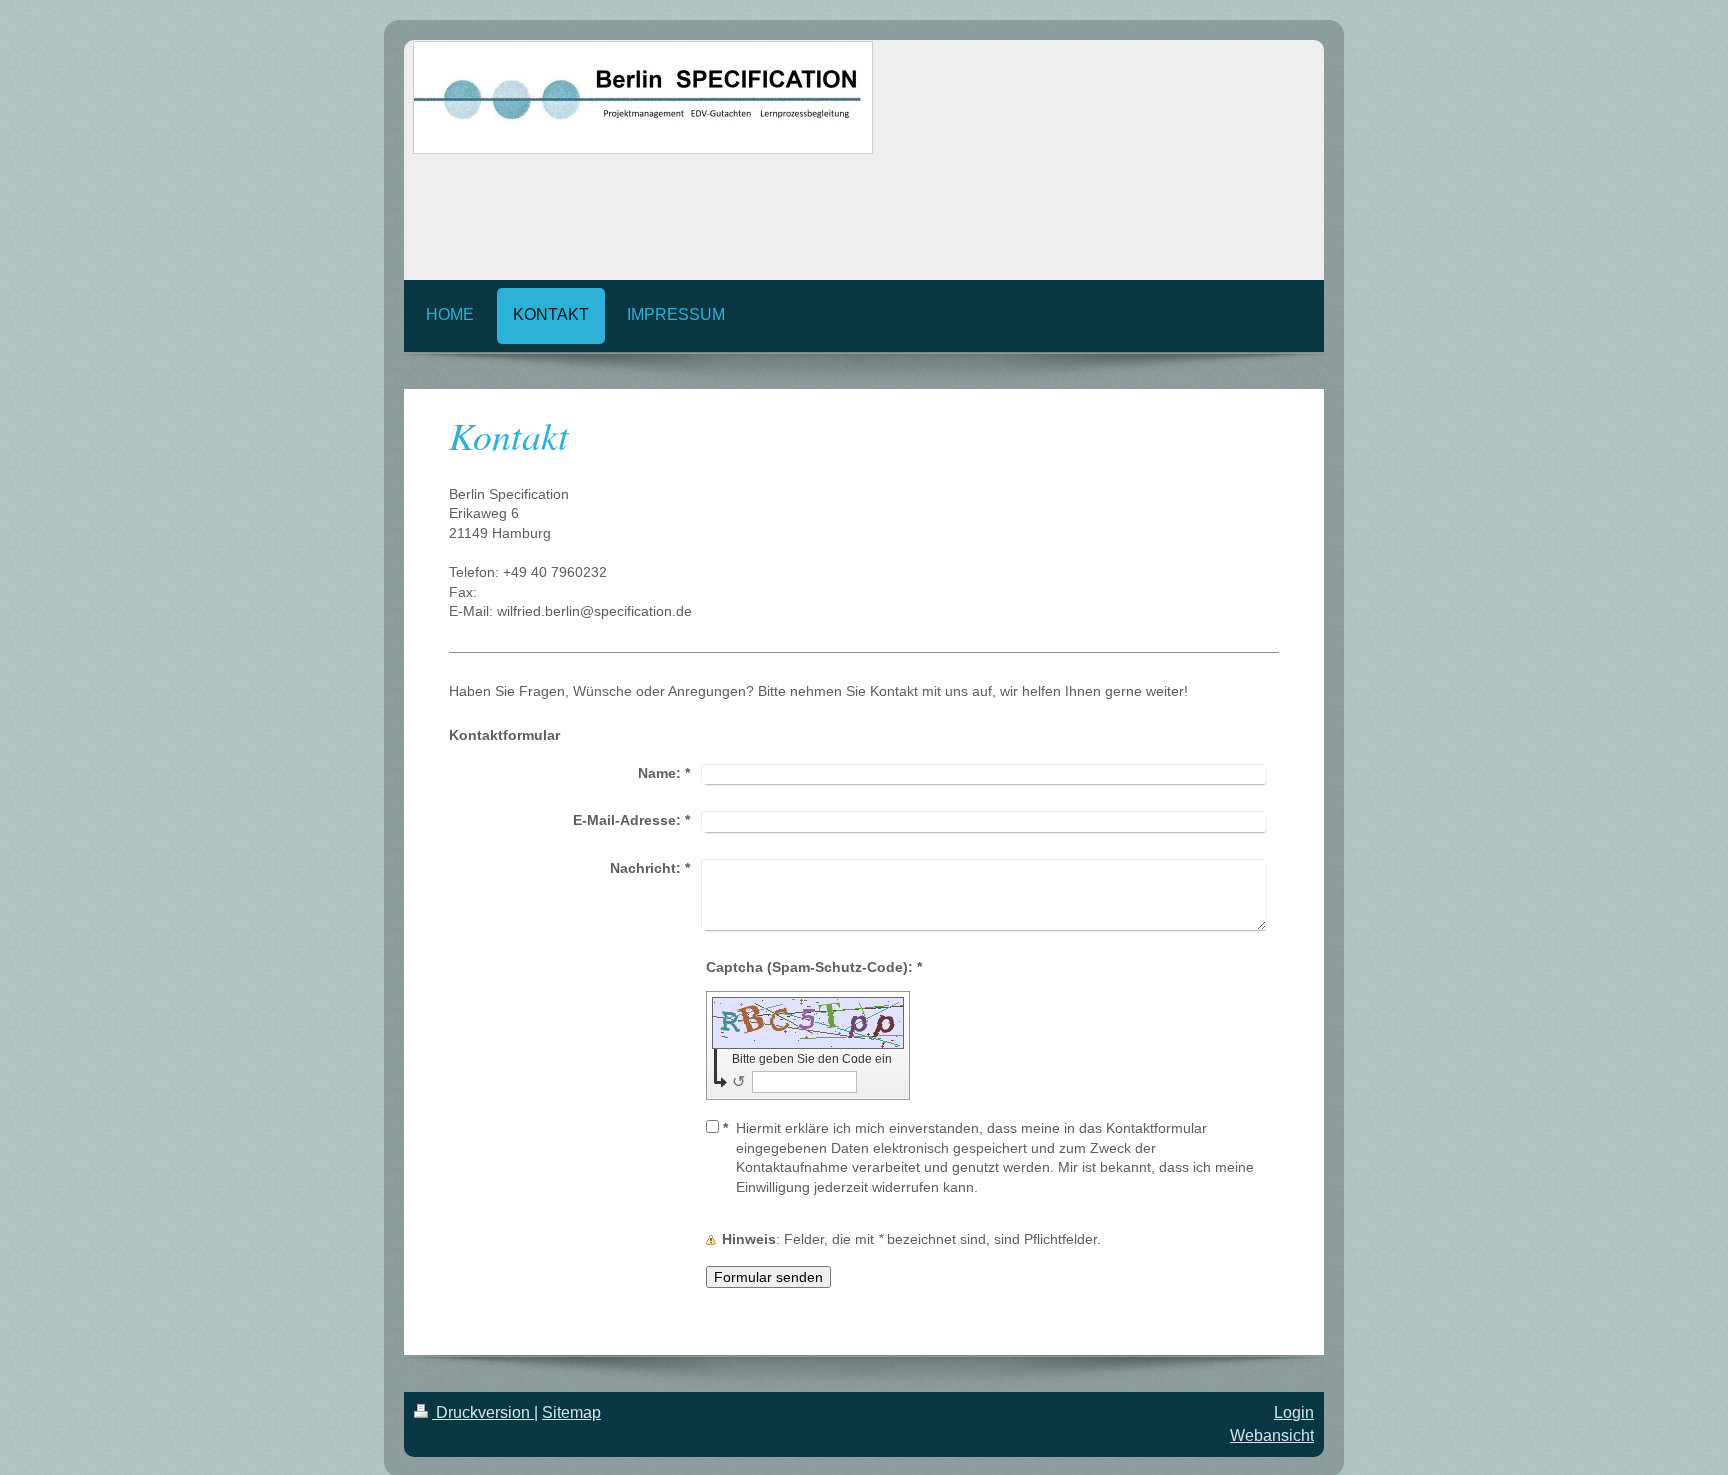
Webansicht (1272, 1435)
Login (1294, 1412)
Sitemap (571, 1412)
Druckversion (483, 1412)
